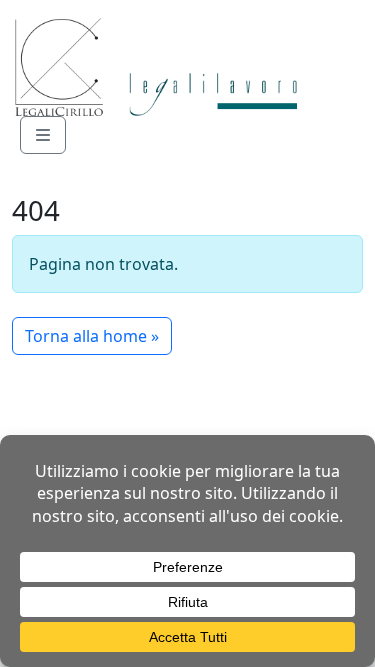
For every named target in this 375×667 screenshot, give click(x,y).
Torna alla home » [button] (92, 336)
